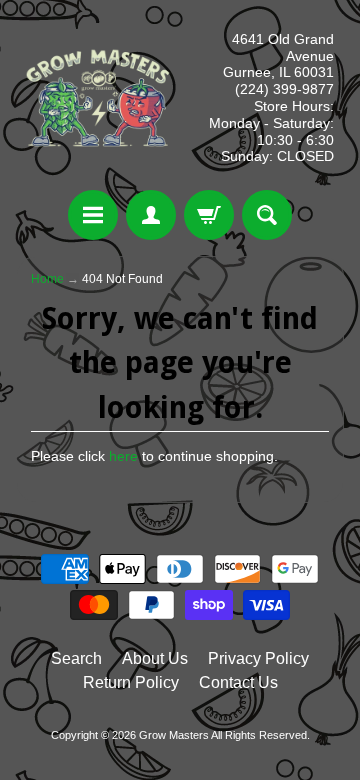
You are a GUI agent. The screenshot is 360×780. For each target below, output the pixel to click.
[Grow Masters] (98, 98)
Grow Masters (174, 735)
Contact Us (238, 682)
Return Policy (131, 682)
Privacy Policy (258, 658)
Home (47, 279)
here (123, 456)
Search (76, 658)
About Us (155, 658)
